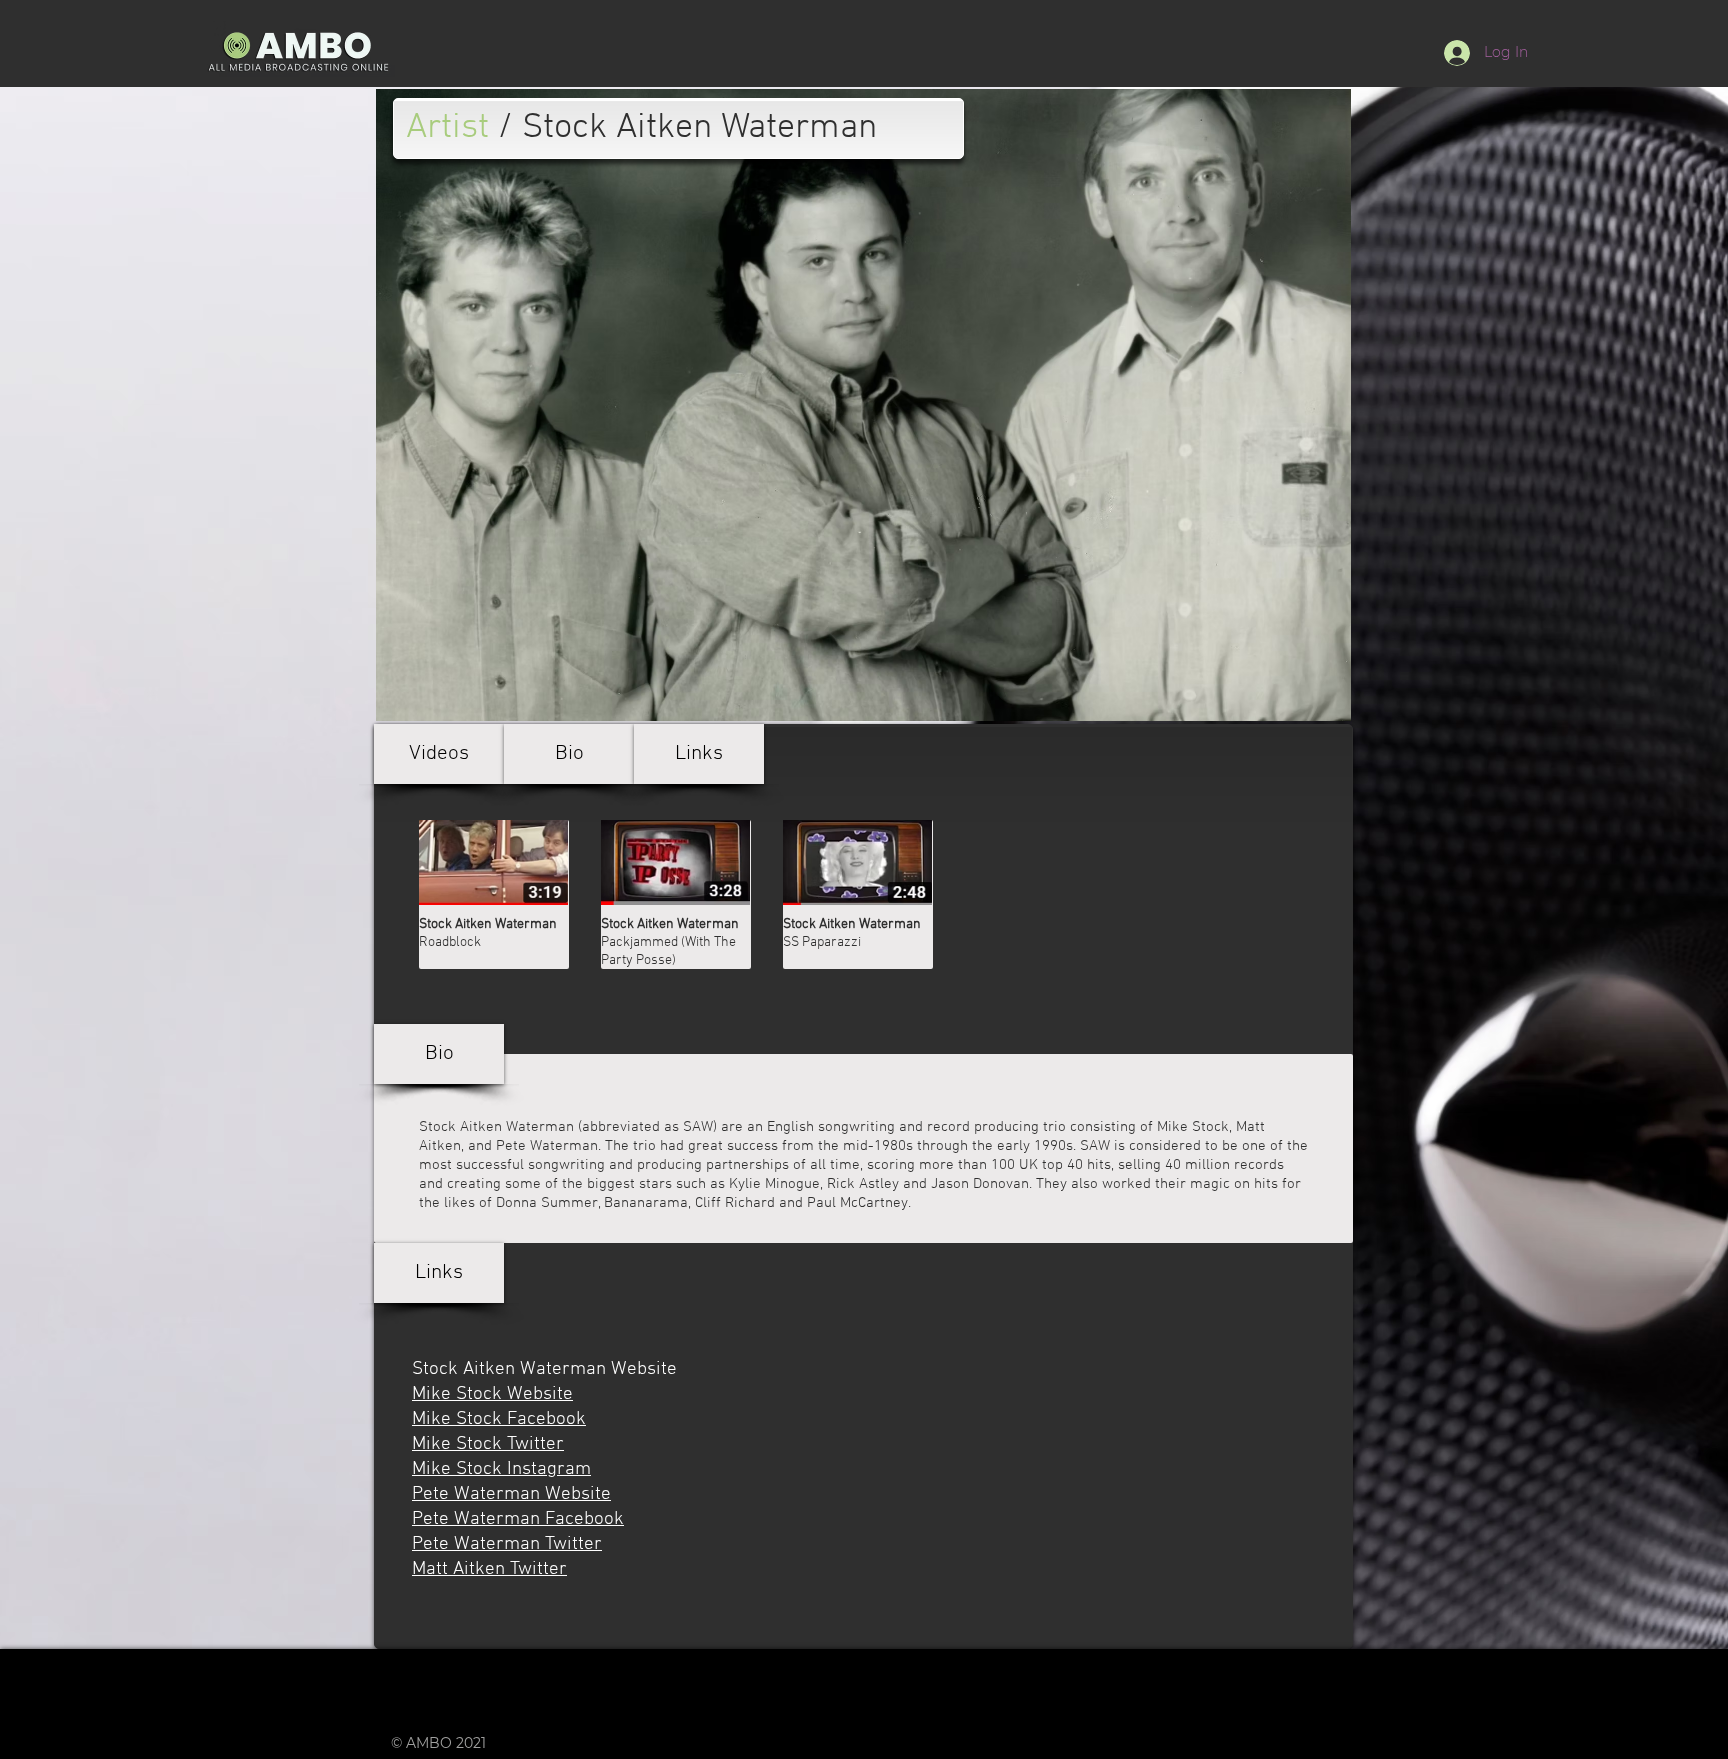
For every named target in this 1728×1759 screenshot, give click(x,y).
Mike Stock (1193, 1127)
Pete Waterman (547, 1146)
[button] (439, 754)
